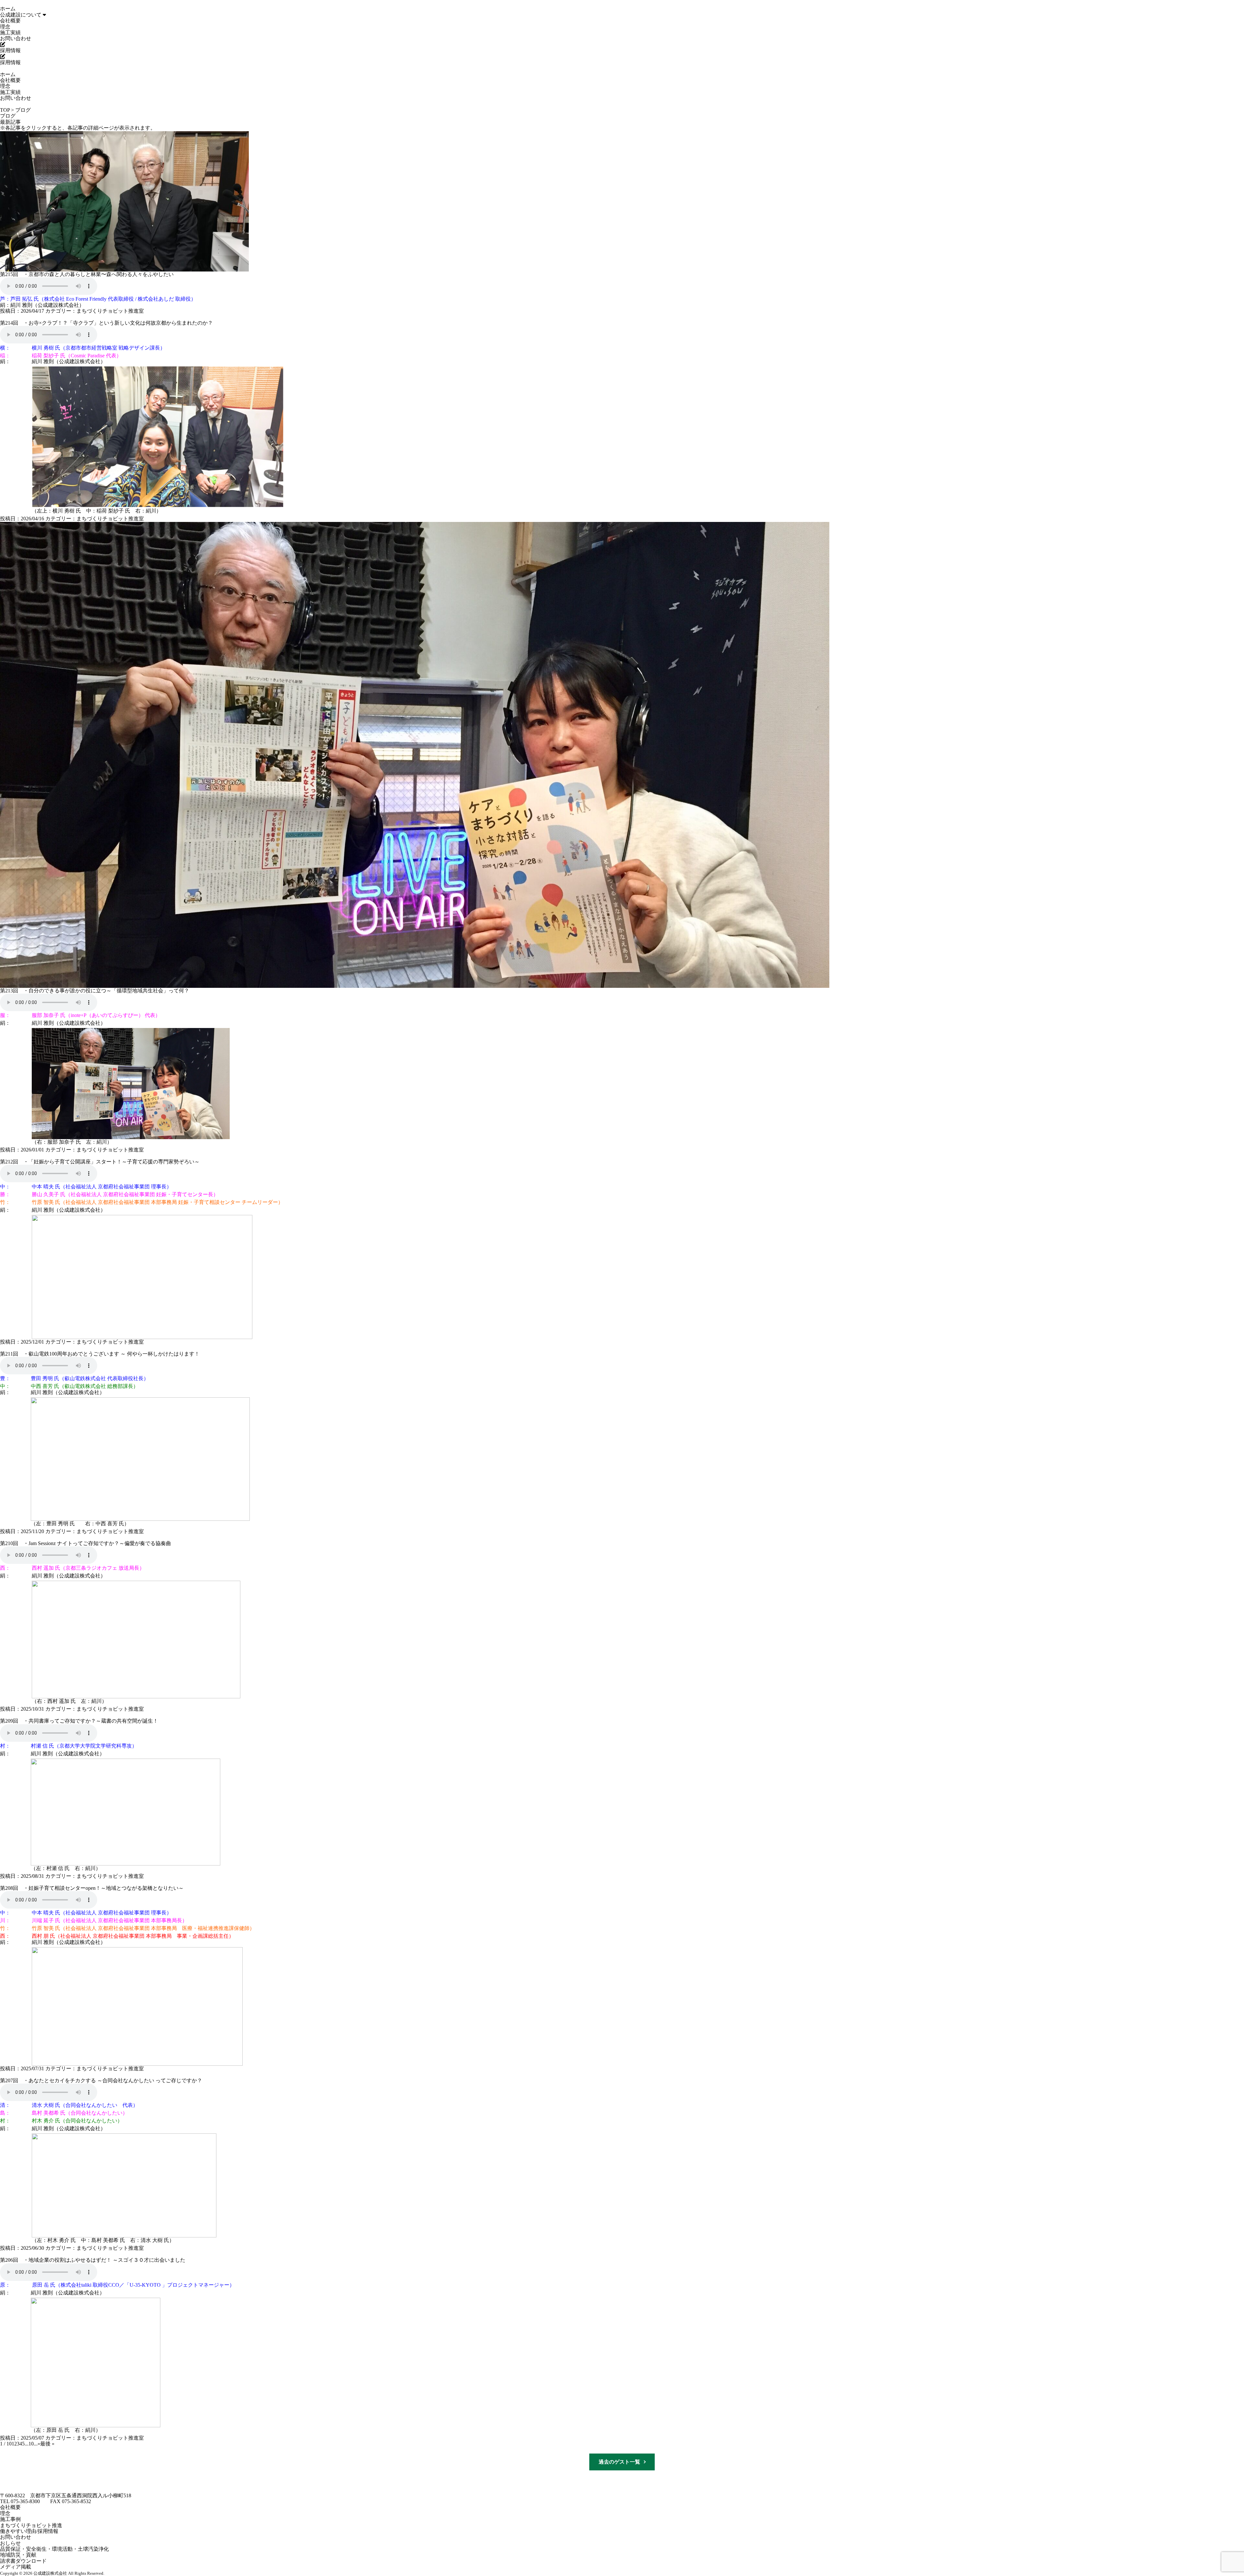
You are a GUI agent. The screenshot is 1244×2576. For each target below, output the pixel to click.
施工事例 (10, 2519)
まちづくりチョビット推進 (31, 2525)
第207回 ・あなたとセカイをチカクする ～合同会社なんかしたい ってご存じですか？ (101, 2080)
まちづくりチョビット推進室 (110, 311)
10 (31, 2444)
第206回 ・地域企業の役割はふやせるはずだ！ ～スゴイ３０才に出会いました (93, 2260)
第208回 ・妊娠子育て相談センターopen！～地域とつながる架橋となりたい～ (92, 1888)
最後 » (47, 2444)
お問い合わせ (16, 38)
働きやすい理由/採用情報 (29, 2531)
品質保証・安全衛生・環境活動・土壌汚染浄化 (54, 2549)
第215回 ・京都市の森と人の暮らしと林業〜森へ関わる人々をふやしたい (87, 274)
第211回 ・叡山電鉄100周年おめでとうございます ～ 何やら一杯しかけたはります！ (100, 1354)
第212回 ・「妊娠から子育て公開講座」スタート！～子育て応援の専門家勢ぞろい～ (100, 1162)
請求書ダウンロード (23, 2561)
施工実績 (10, 33)
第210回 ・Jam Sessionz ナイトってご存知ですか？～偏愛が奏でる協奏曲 (86, 1543)
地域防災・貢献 (18, 2555)
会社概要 (10, 21)
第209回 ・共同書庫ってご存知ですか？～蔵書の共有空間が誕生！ (79, 1721)
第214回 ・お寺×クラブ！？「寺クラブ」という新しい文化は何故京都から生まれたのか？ (106, 323)
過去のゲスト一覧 (619, 2462)
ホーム (8, 9)
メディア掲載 (16, 2567)
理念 (5, 27)
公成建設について (21, 15)
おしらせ (10, 2543)
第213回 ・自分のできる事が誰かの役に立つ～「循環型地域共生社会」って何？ (95, 991)
